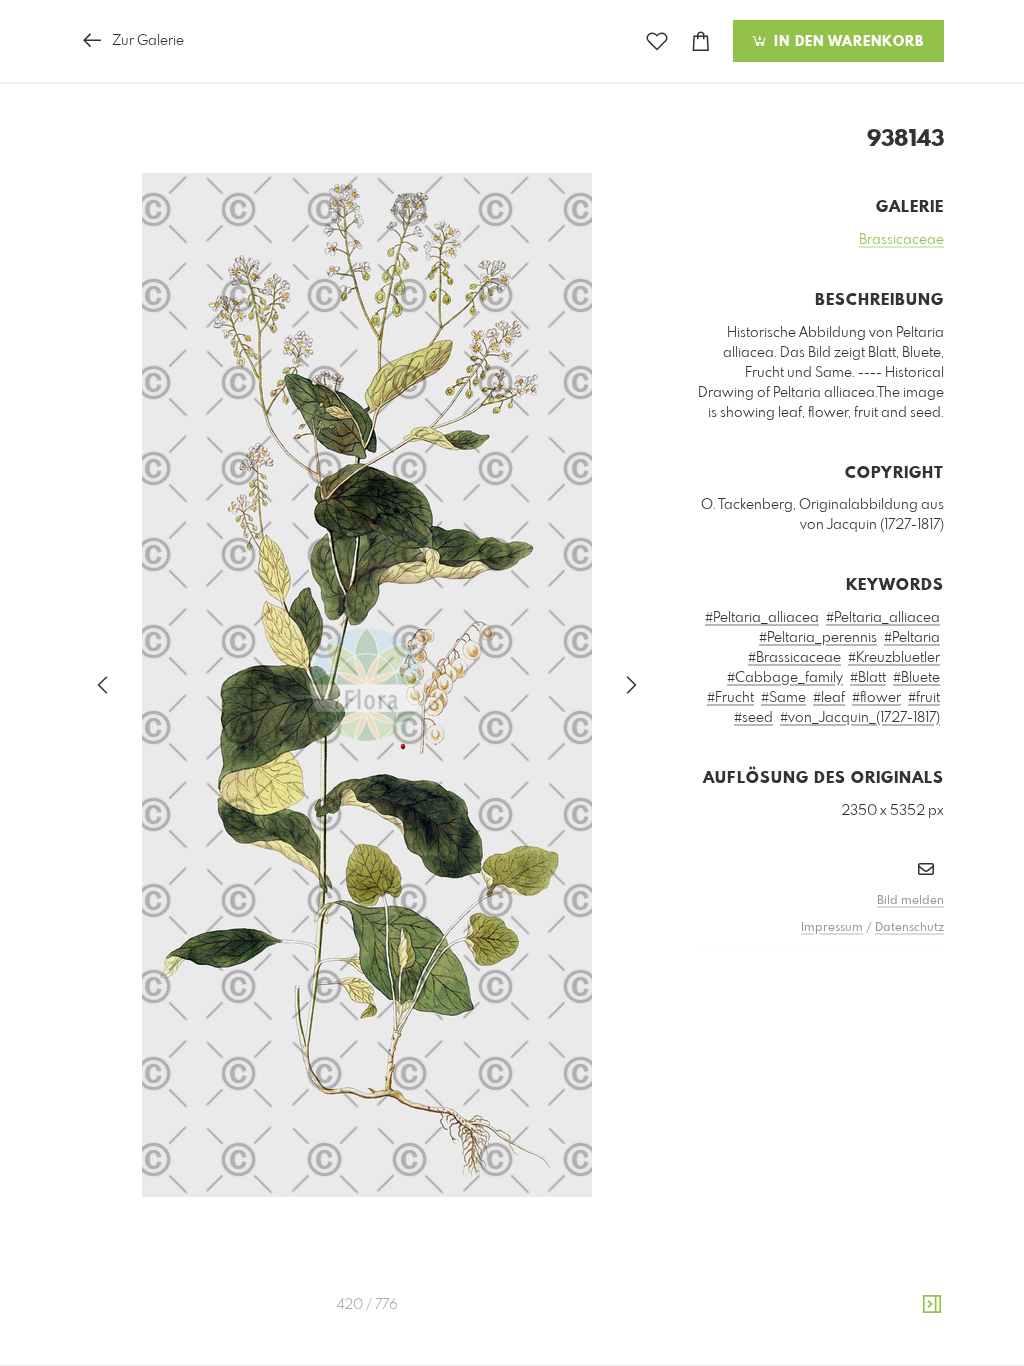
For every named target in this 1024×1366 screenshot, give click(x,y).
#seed (753, 718)
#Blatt (868, 678)
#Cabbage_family (785, 678)
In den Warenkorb (846, 42)
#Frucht (730, 698)
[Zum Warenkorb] (701, 41)
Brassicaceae (901, 240)
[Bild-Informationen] (932, 1305)
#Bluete (916, 678)
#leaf (829, 698)
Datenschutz (909, 928)
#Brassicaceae (794, 658)
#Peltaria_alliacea (762, 618)
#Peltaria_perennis (818, 638)
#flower (876, 698)
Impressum (832, 928)
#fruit (924, 698)
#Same (783, 698)
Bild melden (910, 901)
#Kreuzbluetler (894, 658)
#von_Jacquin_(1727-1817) (860, 718)
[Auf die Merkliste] (657, 41)
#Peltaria (912, 638)
